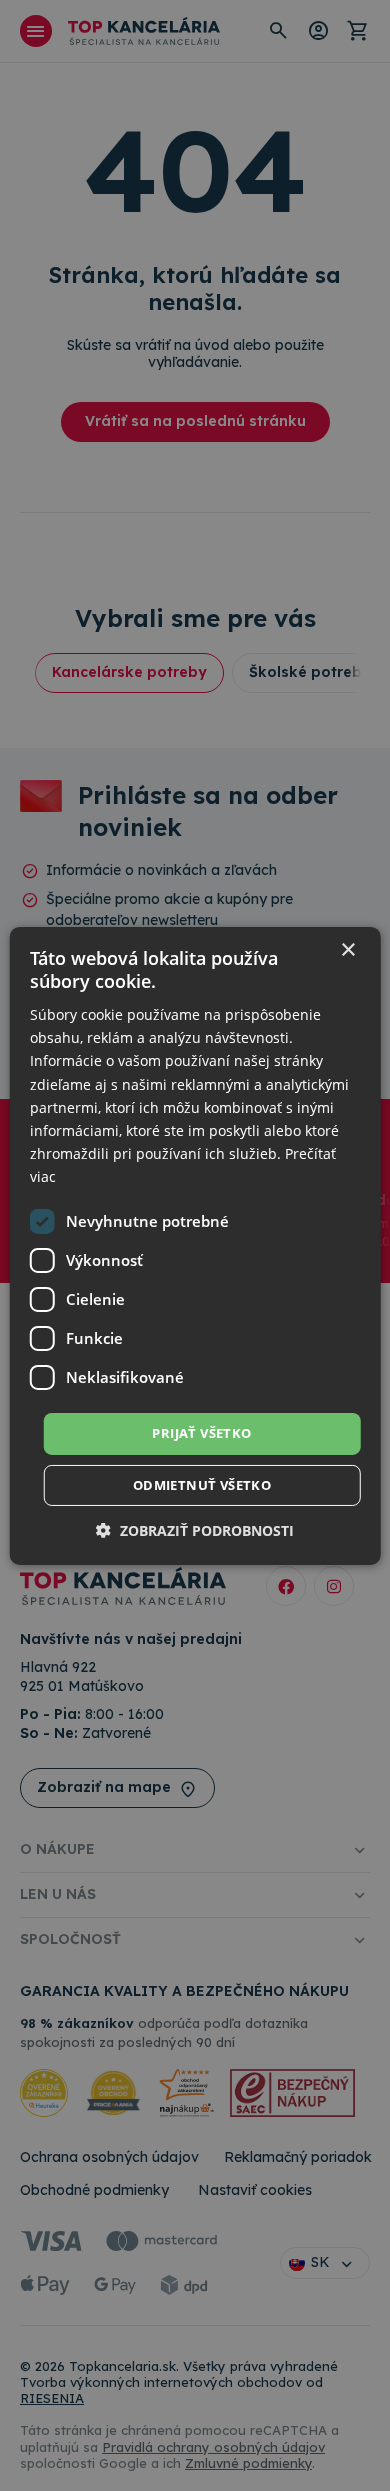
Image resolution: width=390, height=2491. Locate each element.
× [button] (347, 949)
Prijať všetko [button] (201, 1433)
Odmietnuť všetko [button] (202, 1485)
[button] (195, 1530)
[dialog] (195, 1245)
